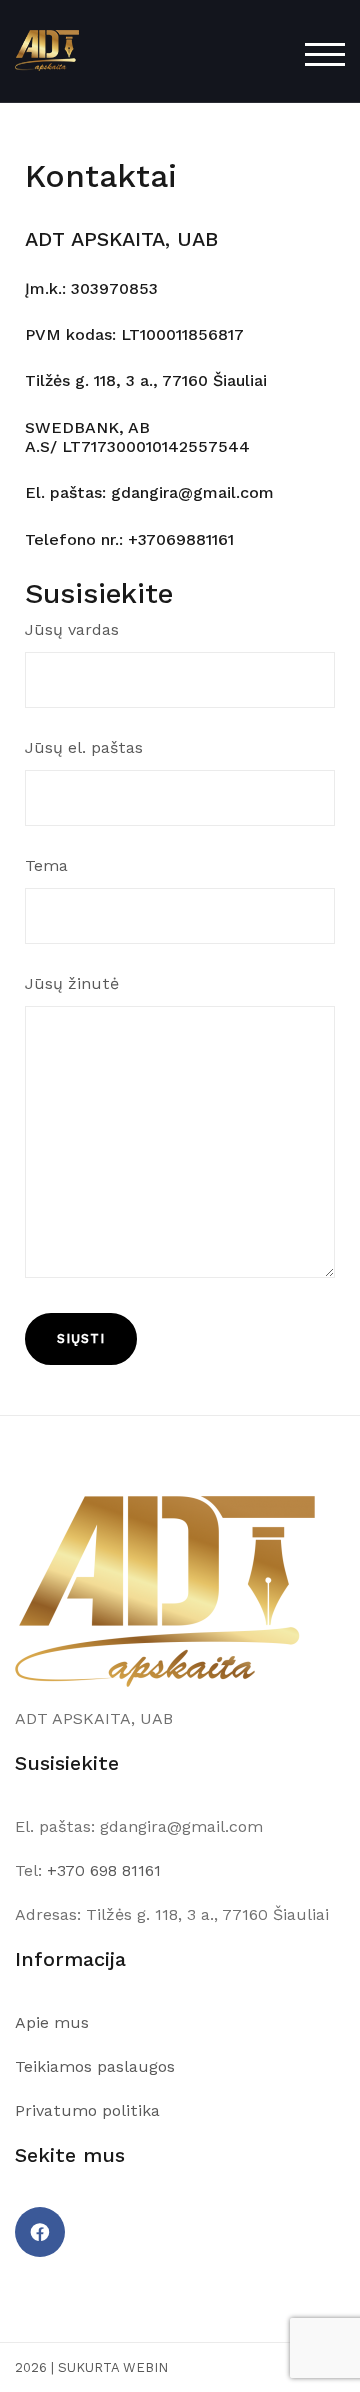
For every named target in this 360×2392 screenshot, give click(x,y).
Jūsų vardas (72, 629)
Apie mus (52, 2022)
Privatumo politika (87, 2110)
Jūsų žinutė (72, 983)
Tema (46, 865)
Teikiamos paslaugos (95, 2066)
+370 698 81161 (104, 1870)
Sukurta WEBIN (113, 2367)
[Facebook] (40, 2232)
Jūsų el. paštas (84, 747)
